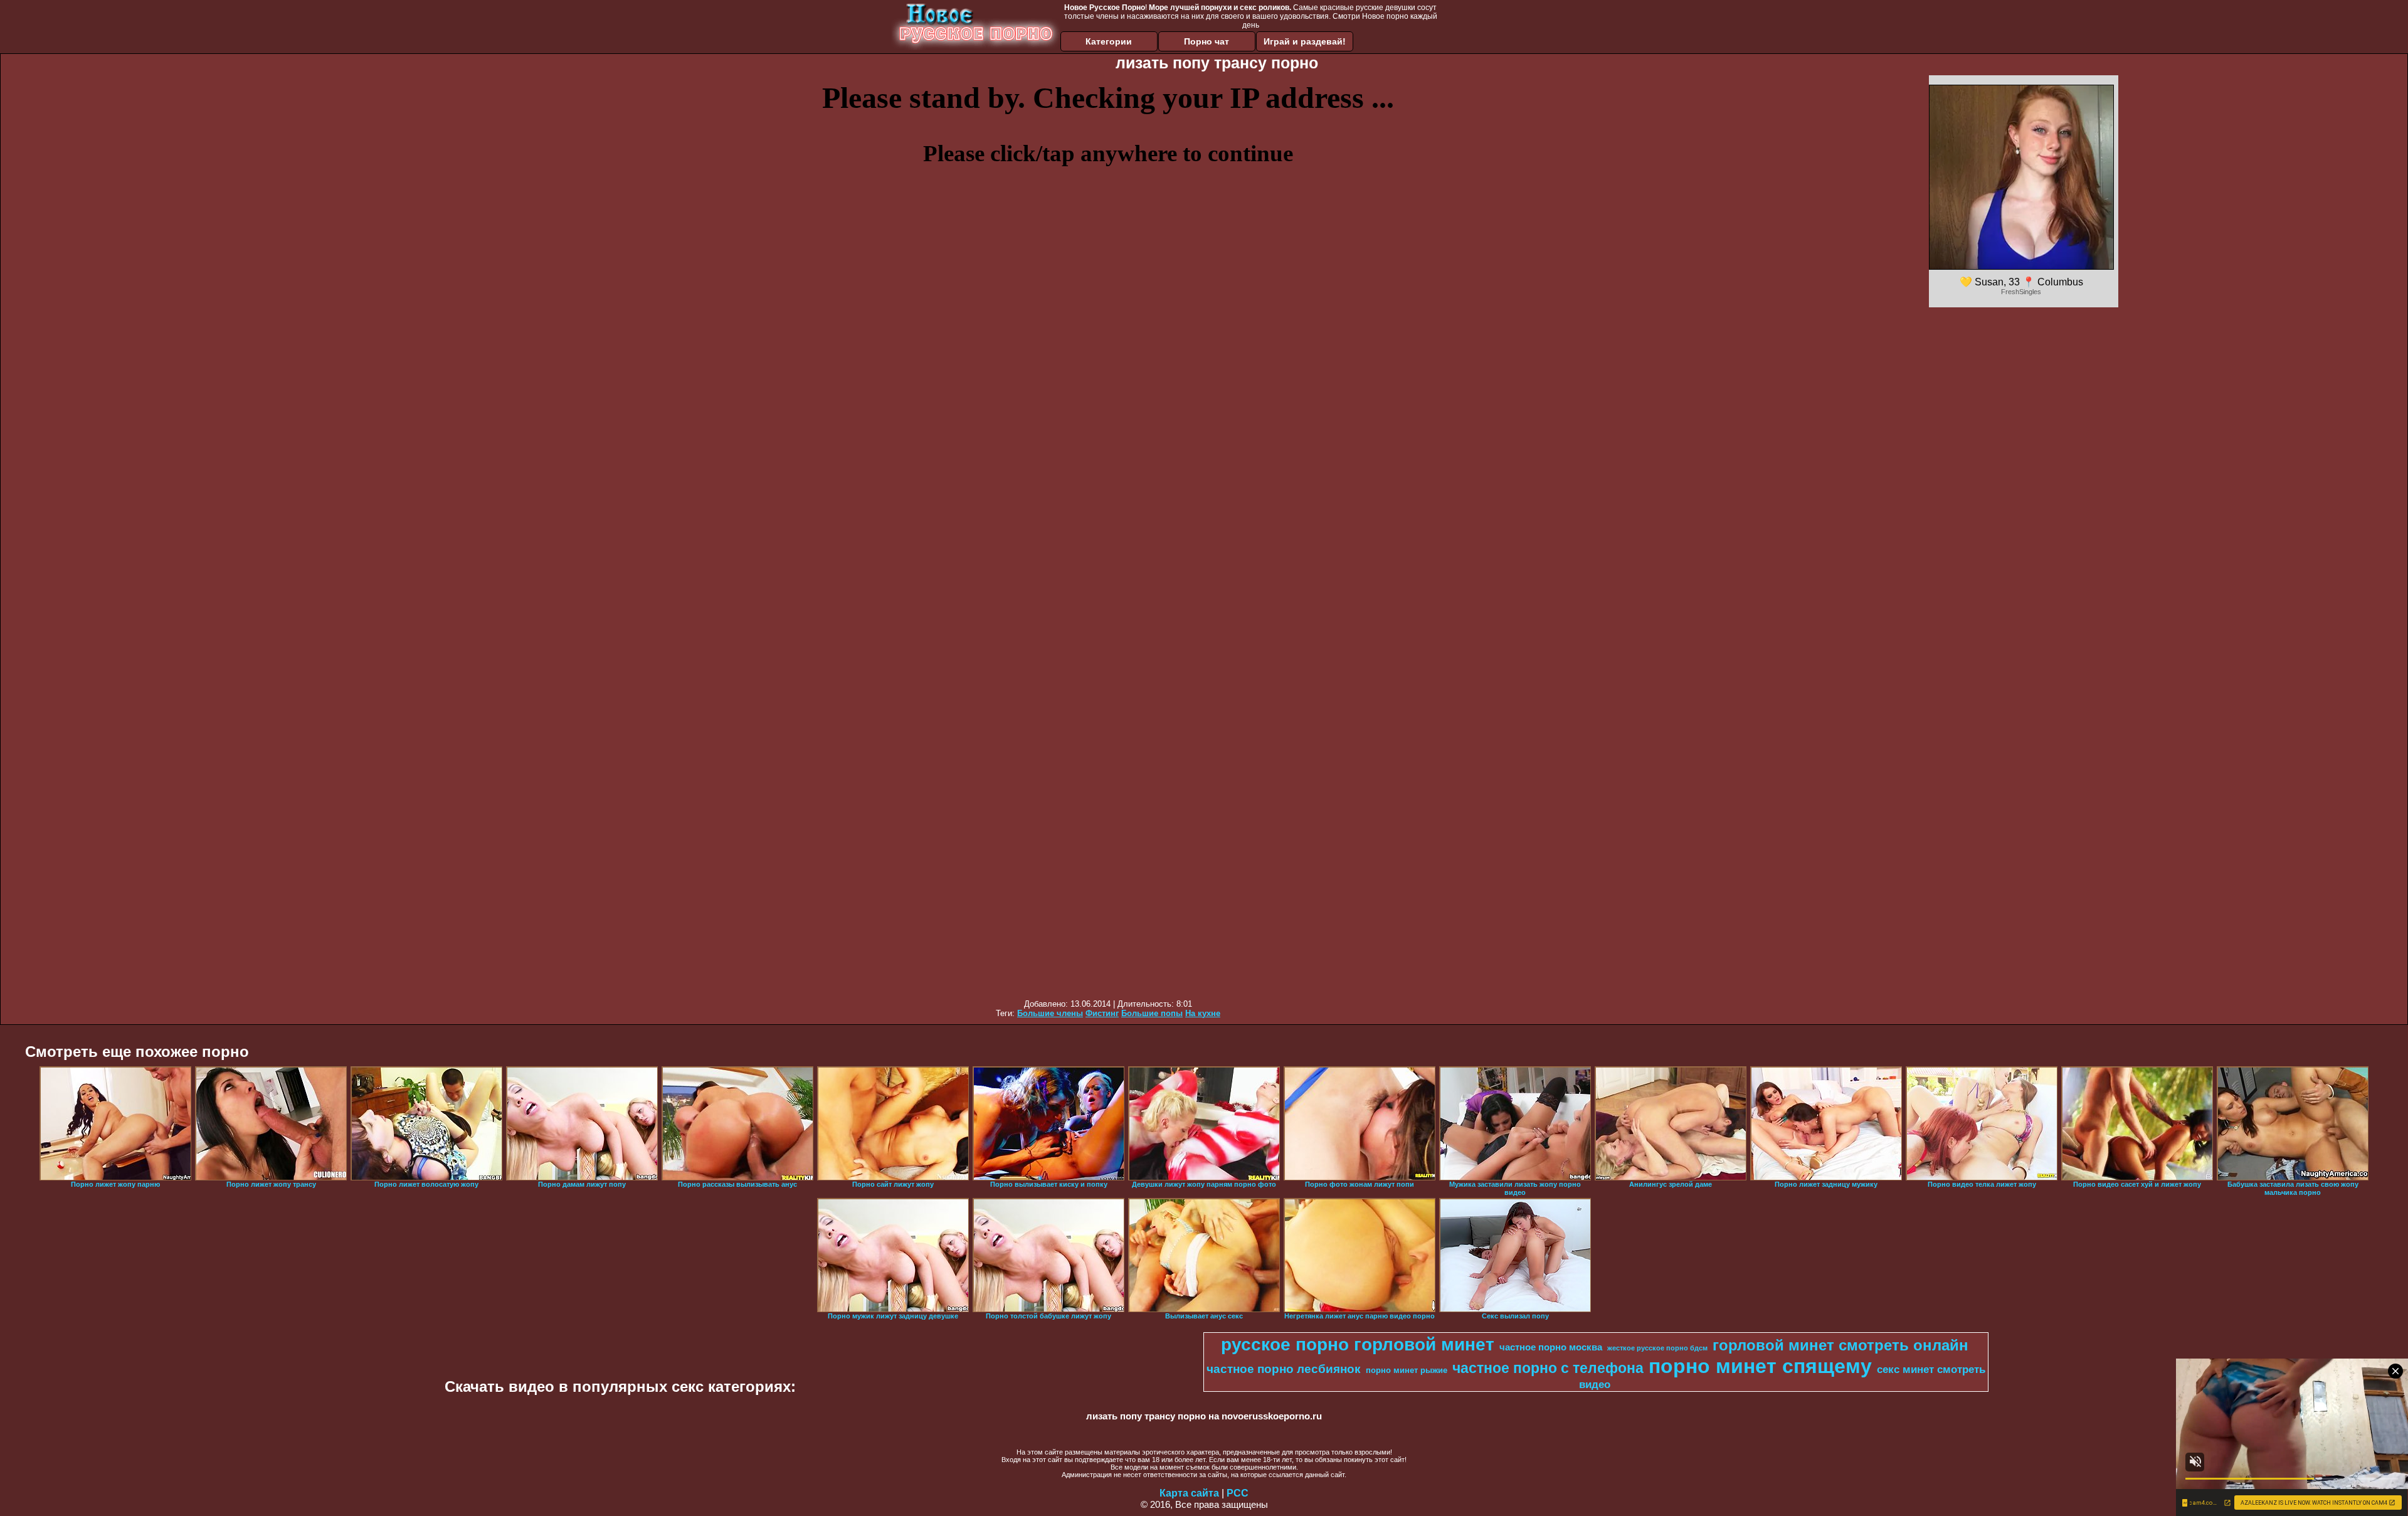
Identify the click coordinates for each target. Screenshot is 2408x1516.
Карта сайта (1189, 1493)
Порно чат (1207, 41)
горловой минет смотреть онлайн (1840, 1345)
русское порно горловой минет (1358, 1344)
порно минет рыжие (1407, 1370)
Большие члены (1050, 1013)
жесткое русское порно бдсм (1657, 1348)
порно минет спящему (1760, 1366)
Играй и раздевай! (1305, 41)
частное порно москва (1551, 1347)
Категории (1109, 41)
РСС (1238, 1493)
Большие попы (1152, 1013)
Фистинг (1102, 1013)
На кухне (1203, 1013)
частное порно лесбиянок (1284, 1369)
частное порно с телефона (1548, 1368)
